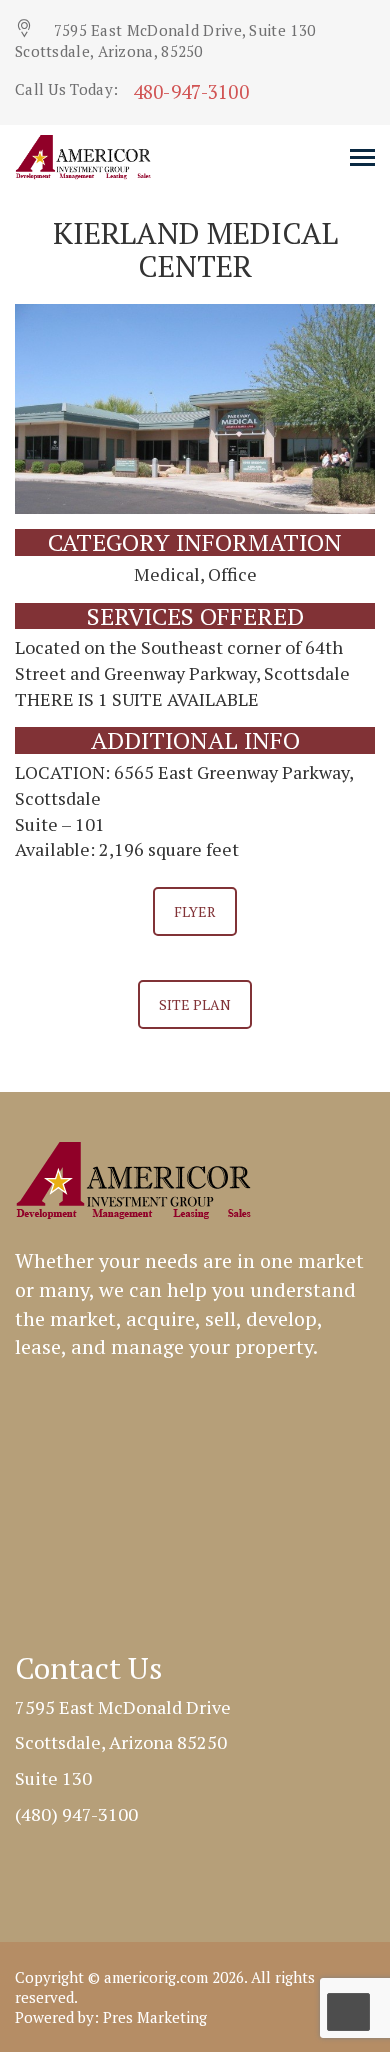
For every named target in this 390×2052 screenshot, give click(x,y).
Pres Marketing (155, 2017)
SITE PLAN (195, 1004)
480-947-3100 (191, 91)
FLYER (195, 911)
